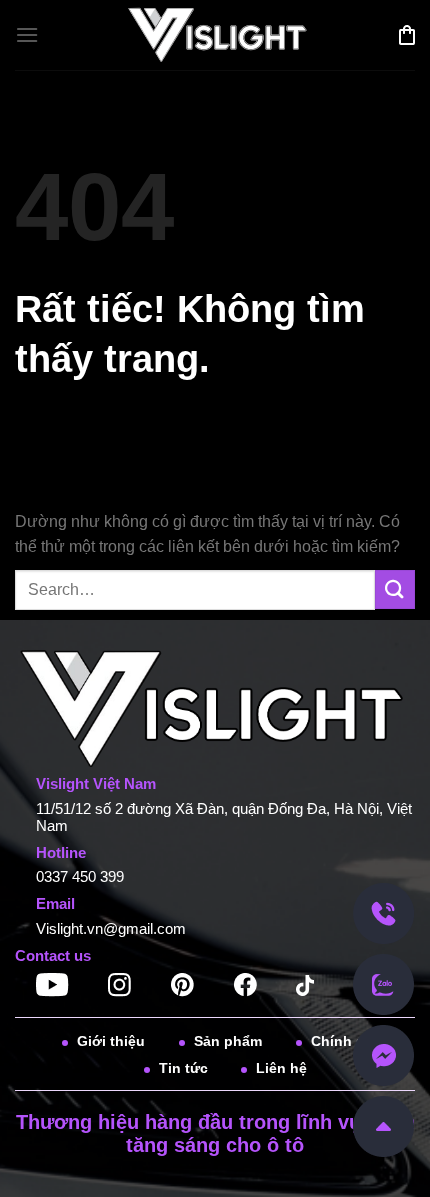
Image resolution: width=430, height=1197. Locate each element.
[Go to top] (383, 1125)
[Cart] (407, 35)
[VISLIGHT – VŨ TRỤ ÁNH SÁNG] (215, 35)
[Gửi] (395, 589)
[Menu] (27, 34)
